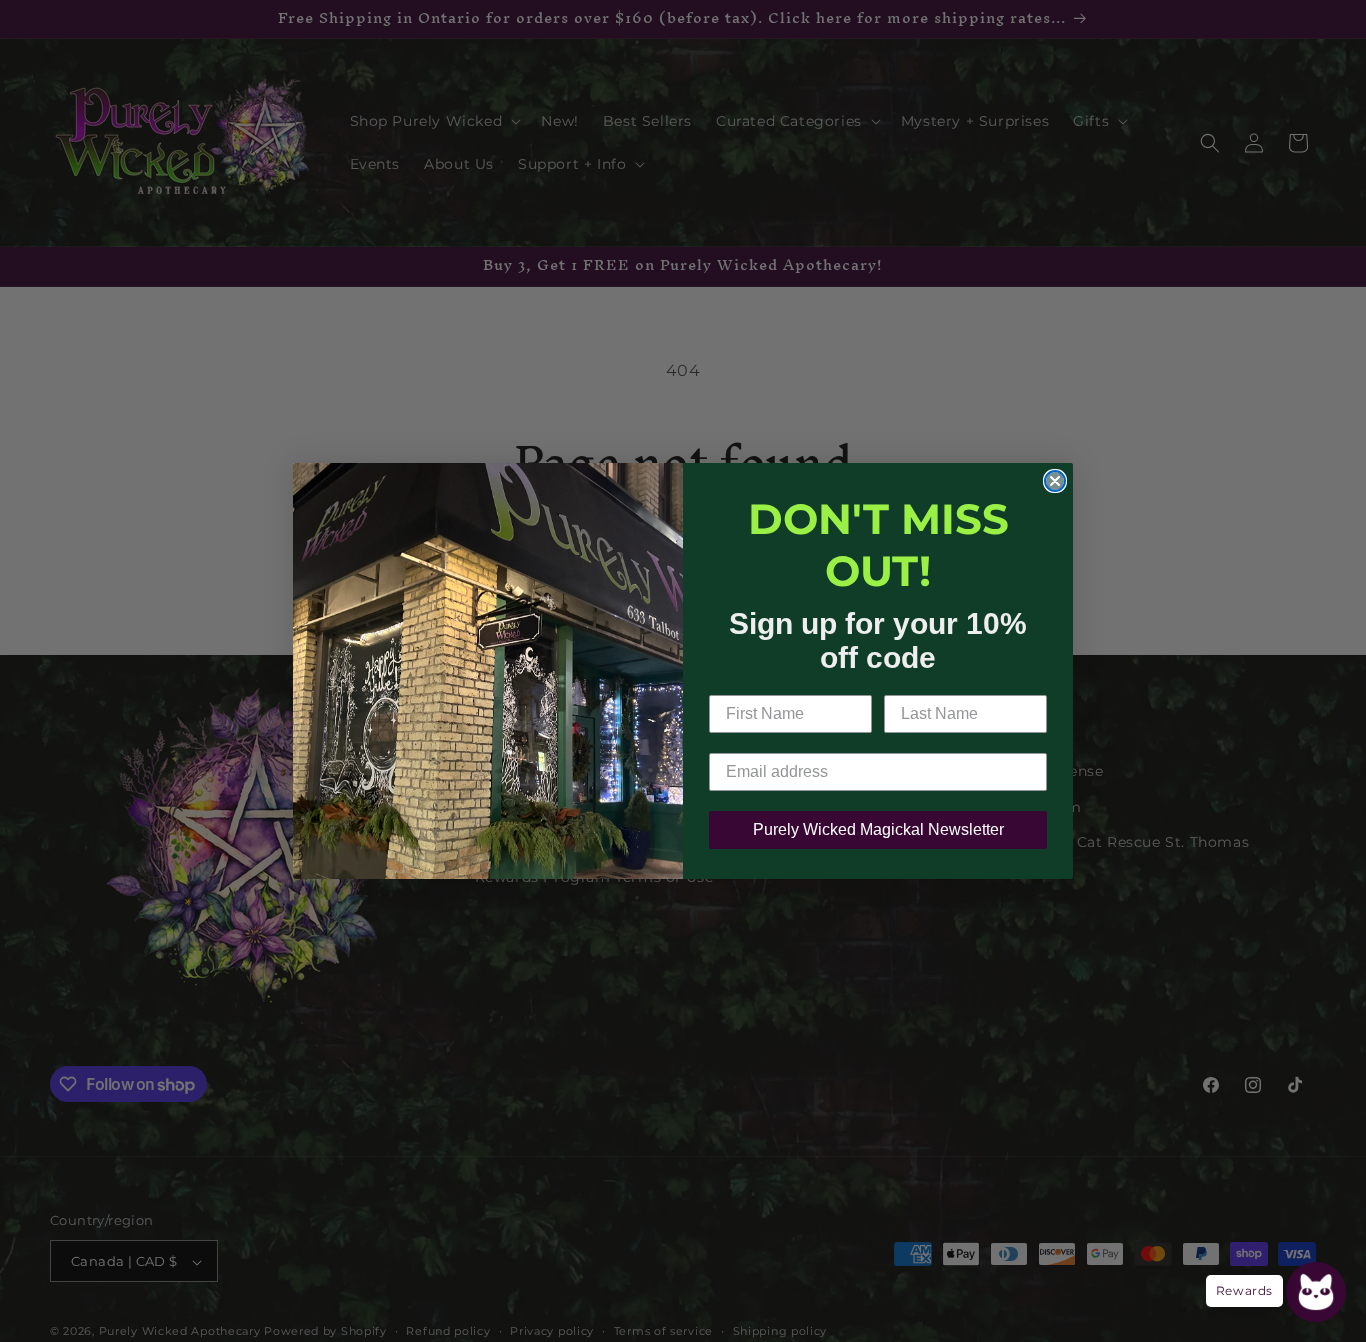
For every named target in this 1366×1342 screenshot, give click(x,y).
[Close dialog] (1055, 481)
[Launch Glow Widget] (1316, 1292)
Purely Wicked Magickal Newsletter (878, 829)
